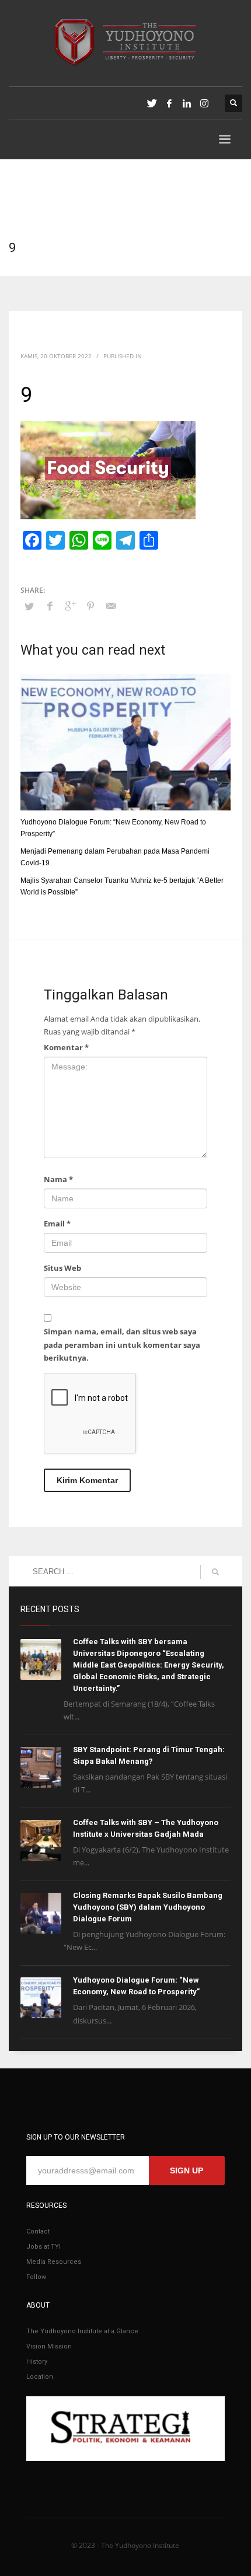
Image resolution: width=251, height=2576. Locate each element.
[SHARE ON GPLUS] (70, 606)
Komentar (66, 1047)
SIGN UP (186, 2170)
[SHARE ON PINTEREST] (90, 606)
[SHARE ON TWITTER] (29, 606)
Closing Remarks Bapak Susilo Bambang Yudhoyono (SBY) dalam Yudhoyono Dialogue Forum (148, 1907)
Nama (58, 1179)
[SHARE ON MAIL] (111, 606)
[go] (215, 1572)
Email (57, 1224)
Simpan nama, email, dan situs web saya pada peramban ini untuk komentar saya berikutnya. (122, 1344)
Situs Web (62, 1268)
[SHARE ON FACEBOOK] (50, 606)
